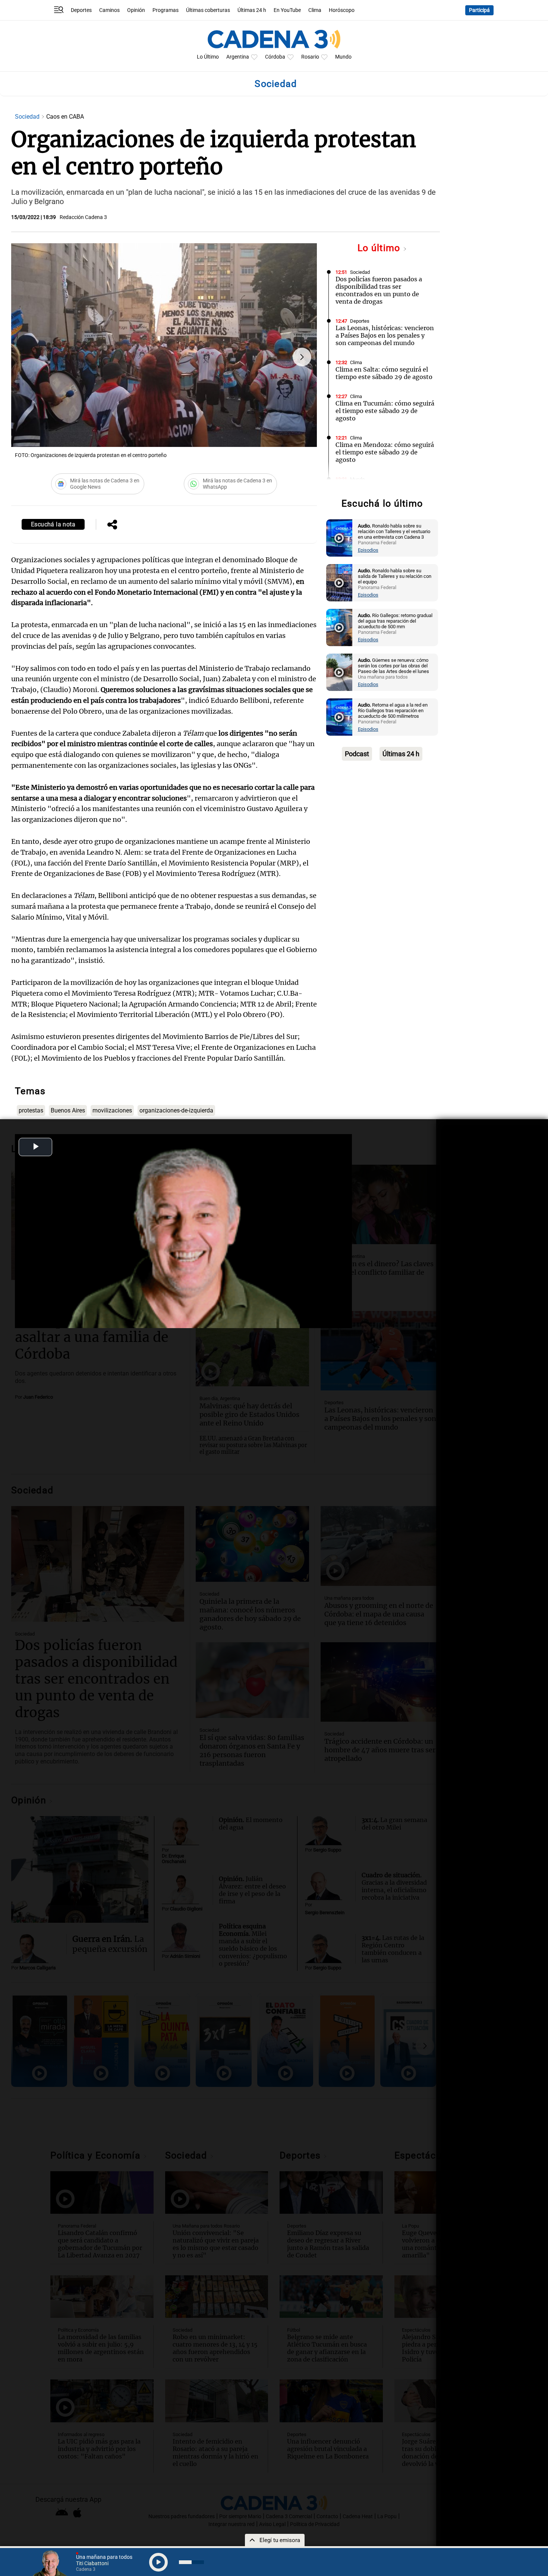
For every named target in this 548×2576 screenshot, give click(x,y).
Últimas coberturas (208, 10)
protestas (31, 1110)
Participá (479, 10)
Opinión (136, 10)
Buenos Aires (68, 1110)
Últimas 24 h (252, 10)
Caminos (109, 10)
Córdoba (275, 57)
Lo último (380, 248)
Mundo (343, 57)
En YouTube (287, 10)
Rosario (310, 57)
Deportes (81, 10)
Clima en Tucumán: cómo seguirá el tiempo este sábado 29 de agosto (385, 411)
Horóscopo (342, 10)
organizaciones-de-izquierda (176, 1110)
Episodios (368, 550)
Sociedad (28, 117)
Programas (166, 10)
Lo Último (208, 57)
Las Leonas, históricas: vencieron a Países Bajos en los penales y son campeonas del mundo (385, 335)
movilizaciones (112, 1110)
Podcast (357, 754)
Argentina (238, 57)
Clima (315, 10)
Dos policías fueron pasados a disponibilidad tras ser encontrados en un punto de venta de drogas (379, 290)
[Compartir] (112, 525)
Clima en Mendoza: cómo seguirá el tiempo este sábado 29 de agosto (385, 452)
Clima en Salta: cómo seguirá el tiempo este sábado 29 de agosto (384, 373)
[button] (302, 357)
